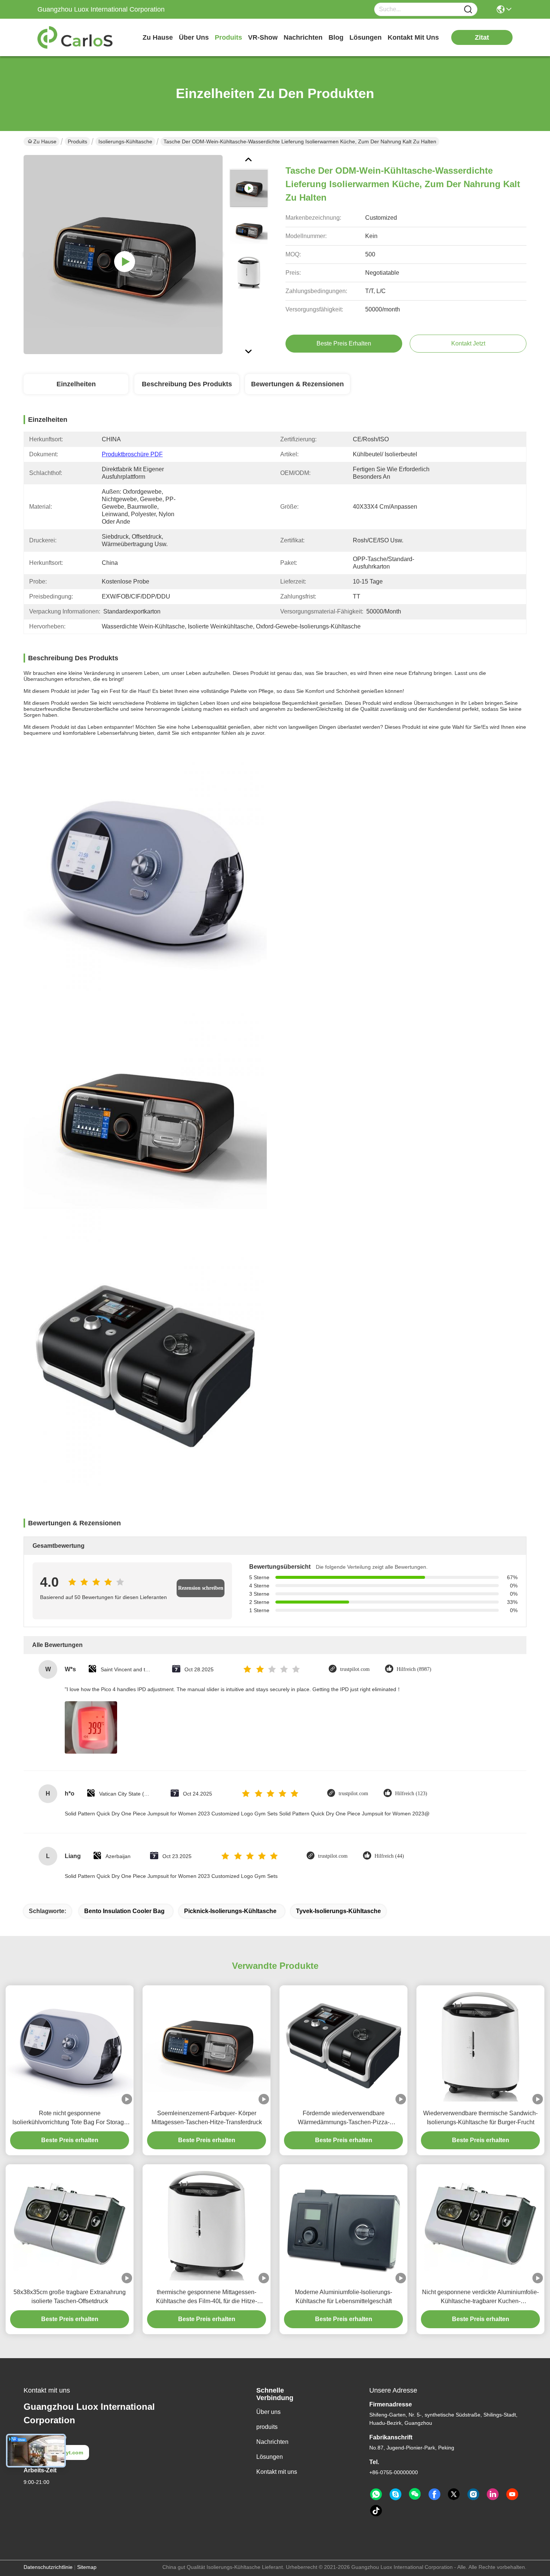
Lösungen (270, 2457)
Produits (77, 141)
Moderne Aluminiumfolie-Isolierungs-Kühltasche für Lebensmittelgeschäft (343, 2297)
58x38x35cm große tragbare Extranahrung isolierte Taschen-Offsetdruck (70, 2297)
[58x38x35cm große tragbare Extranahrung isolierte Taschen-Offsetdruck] (70, 2224)
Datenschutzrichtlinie (48, 2567)
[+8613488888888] (395, 2494)
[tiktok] (376, 2511)
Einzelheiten (76, 384)
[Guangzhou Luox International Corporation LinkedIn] (493, 2494)
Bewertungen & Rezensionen (297, 384)
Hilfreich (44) (389, 1856)
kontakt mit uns (413, 37)
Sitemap (87, 2567)
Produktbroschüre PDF (132, 454)
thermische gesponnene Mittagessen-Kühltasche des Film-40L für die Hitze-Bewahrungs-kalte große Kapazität (207, 2297)
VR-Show (263, 37)
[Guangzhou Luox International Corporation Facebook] (434, 2494)
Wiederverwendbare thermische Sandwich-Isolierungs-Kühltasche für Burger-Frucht (480, 2118)
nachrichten (303, 37)
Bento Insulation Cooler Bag (124, 1911)
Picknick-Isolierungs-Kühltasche (230, 1911)
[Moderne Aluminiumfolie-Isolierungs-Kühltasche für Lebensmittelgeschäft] (343, 2224)
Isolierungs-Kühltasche (125, 141)
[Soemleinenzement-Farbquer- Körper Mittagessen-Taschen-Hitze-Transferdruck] (207, 2045)
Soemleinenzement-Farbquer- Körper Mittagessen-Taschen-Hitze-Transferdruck (207, 2118)
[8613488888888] (376, 2494)
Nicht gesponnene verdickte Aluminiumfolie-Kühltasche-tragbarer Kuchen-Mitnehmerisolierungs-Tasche (480, 2297)
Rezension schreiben (201, 1588)
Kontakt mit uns (277, 2472)
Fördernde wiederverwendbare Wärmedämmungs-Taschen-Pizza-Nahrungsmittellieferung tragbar (344, 2118)
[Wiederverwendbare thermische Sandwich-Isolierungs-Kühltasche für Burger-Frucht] (480, 2045)
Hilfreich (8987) (414, 1669)
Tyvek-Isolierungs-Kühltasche (338, 1911)
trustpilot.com (355, 1669)
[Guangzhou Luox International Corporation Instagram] (473, 2494)
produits (228, 37)
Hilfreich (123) (411, 1794)
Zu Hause (158, 37)
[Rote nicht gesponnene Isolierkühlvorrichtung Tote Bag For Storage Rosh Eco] (70, 2045)
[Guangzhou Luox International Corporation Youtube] (512, 2494)
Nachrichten (272, 2442)
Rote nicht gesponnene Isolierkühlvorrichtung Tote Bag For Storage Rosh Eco (70, 2118)
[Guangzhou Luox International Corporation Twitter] (454, 2494)
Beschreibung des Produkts (187, 384)
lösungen (366, 37)
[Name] (468, 10)
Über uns (194, 37)
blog (336, 37)
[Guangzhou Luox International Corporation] (79, 37)
